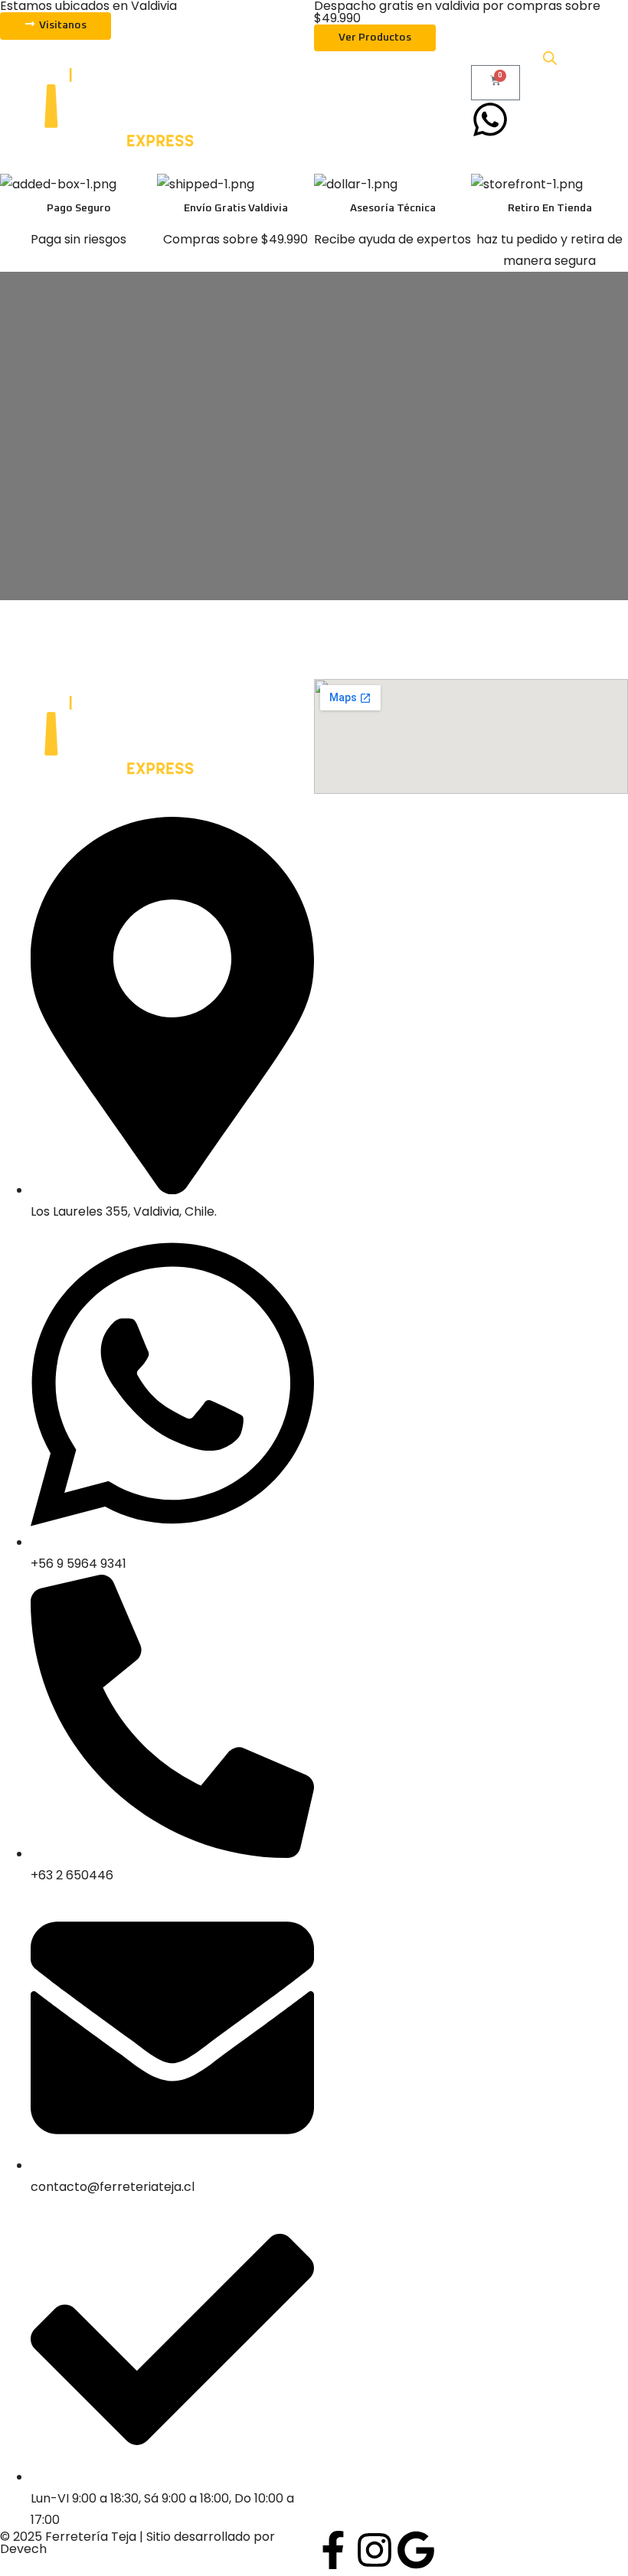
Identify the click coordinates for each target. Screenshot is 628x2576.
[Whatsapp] (490, 119)
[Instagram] (375, 2550)
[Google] (416, 2550)
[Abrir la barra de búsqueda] (550, 58)
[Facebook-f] (333, 2550)
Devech (23, 2549)
